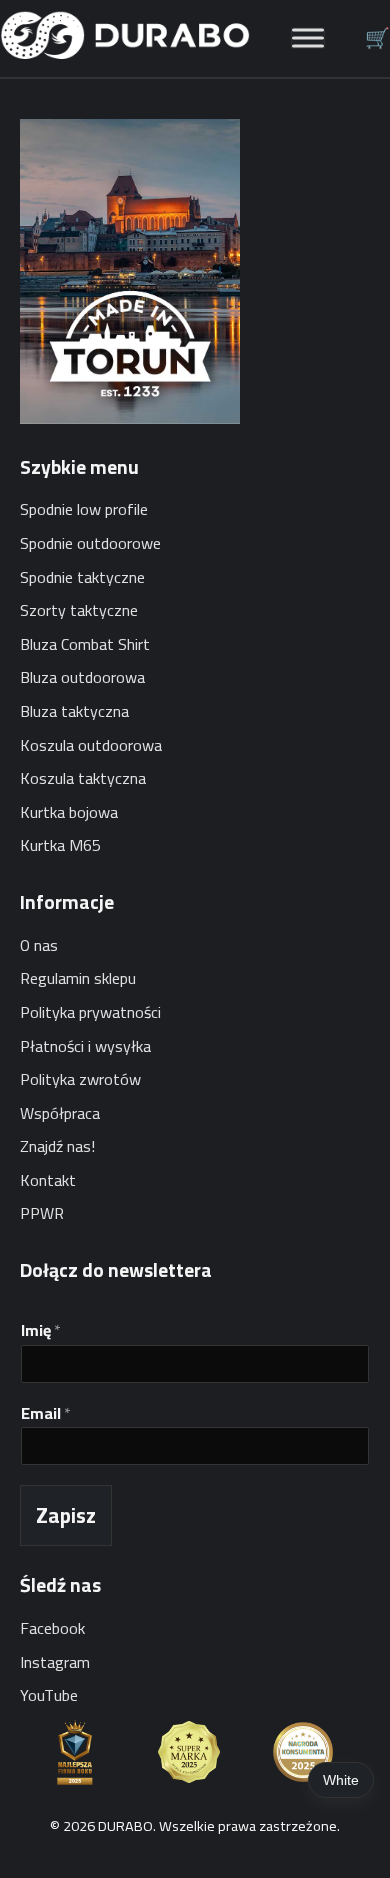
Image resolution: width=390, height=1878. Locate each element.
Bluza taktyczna (74, 711)
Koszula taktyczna (83, 778)
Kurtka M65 (60, 845)
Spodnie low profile (84, 509)
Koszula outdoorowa (91, 745)
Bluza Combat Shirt (85, 644)
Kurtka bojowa (69, 812)
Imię (41, 1330)
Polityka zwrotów (80, 1079)
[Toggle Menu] (308, 38)
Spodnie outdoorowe (90, 543)
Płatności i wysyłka (85, 1046)
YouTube (49, 1695)
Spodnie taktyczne (82, 577)
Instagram (55, 1662)
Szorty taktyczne (79, 610)
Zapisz (66, 1515)
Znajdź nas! (57, 1146)
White (341, 1780)
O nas (39, 945)
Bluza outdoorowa (82, 677)
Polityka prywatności (90, 1012)
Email (46, 1413)
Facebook (52, 1628)
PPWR (42, 1213)
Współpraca (60, 1113)
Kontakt (48, 1180)
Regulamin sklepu (78, 978)
